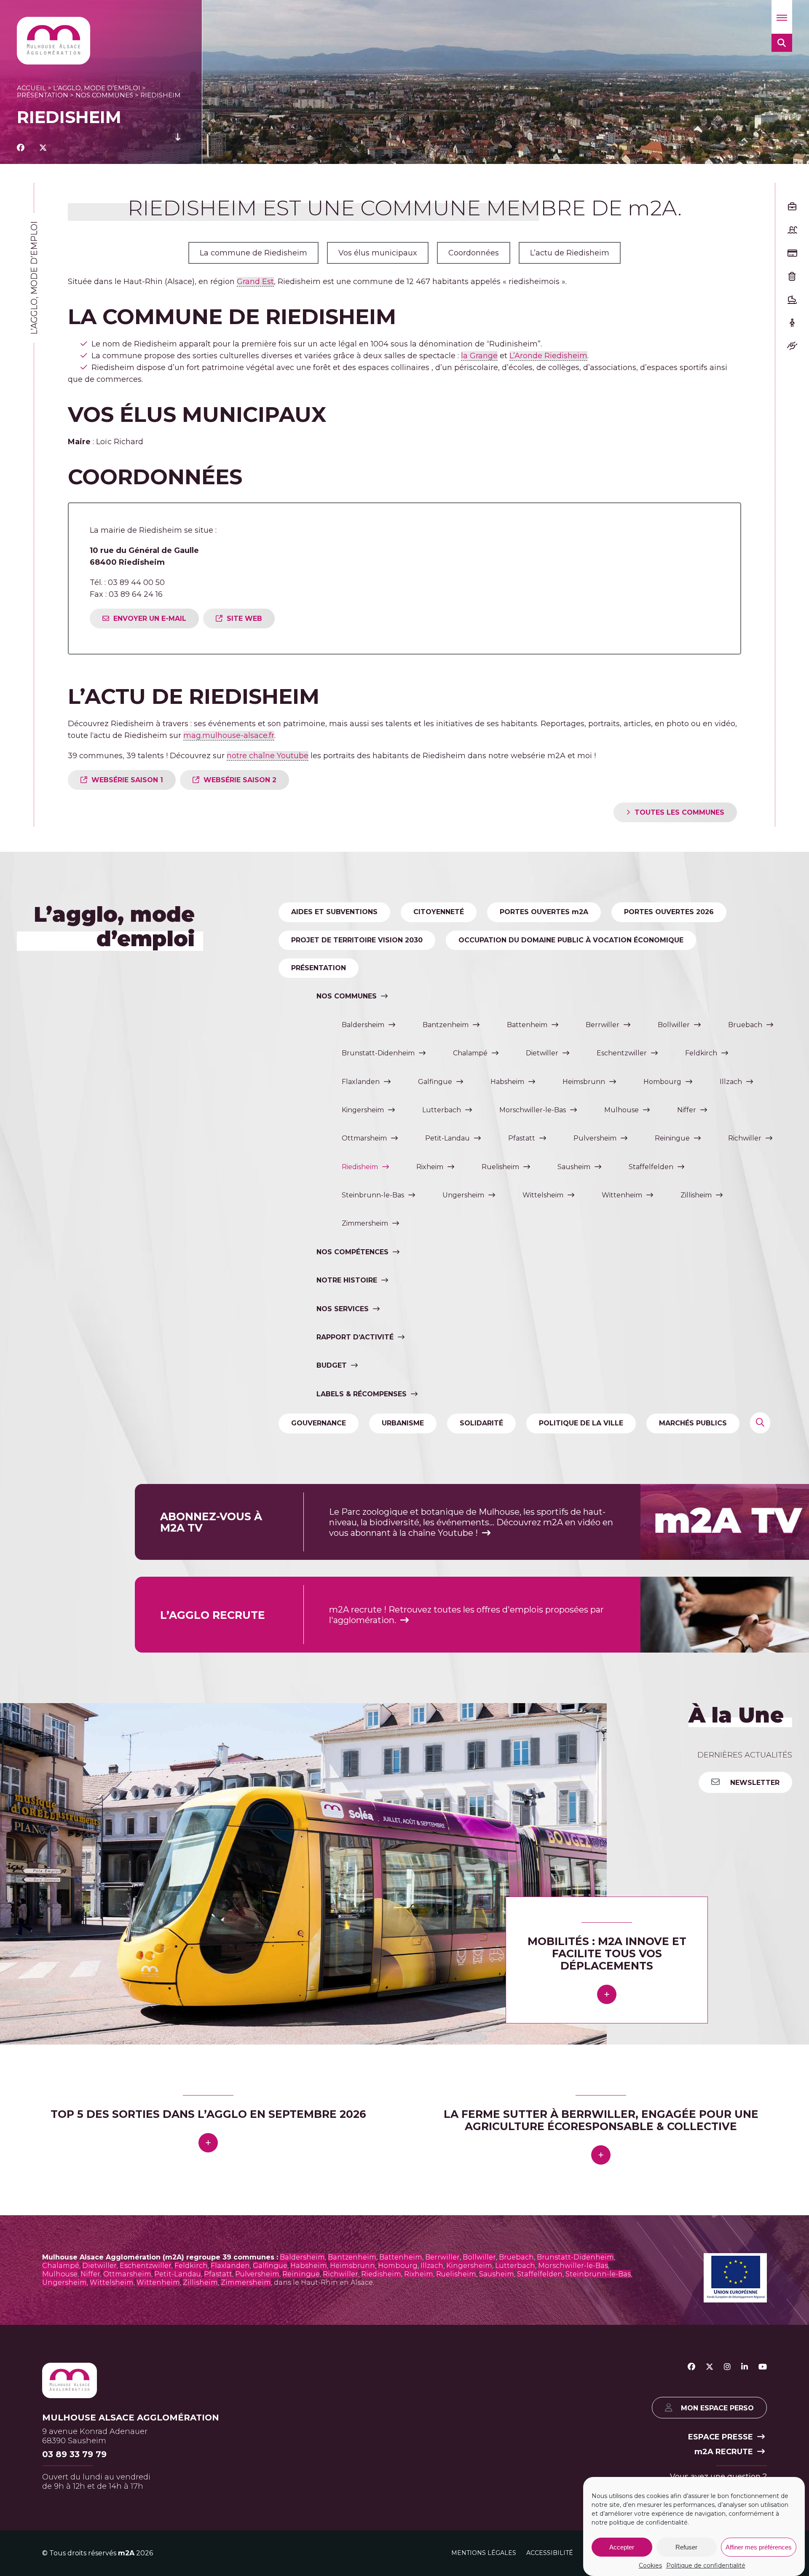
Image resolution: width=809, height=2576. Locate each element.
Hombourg (662, 1082)
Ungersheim (463, 1195)
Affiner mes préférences (759, 2547)
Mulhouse (621, 1110)
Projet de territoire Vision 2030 (357, 940)
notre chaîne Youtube (268, 756)
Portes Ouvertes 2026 (669, 912)
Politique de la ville (581, 1423)
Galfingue (435, 1082)
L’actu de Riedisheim (570, 253)
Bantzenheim (446, 1025)
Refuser (686, 2547)
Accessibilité (550, 2552)
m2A (126, 2553)
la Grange (479, 356)
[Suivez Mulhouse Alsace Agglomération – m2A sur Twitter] (710, 2367)
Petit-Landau (447, 1138)
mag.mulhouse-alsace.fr (229, 735)
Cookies (650, 2565)
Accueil (31, 88)
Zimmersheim (365, 1223)
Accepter (622, 2547)
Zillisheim (696, 1195)
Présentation (43, 95)
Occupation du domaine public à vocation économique (571, 940)
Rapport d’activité (355, 1337)
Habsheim (507, 1082)
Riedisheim (360, 1167)
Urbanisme (403, 1423)
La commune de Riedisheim (253, 253)
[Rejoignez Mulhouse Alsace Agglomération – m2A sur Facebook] (691, 2367)
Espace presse (721, 2437)
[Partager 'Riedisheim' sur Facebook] (21, 148)
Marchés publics (693, 1423)
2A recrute (724, 2451)
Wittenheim (622, 1195)
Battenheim (527, 1025)
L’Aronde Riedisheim (548, 356)
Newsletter (754, 1783)
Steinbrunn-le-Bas (373, 1195)
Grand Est (255, 282)
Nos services (343, 1309)
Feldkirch (701, 1053)
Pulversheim (595, 1138)
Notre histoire (347, 1280)
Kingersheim (363, 1110)
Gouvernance (319, 1423)
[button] (782, 17)
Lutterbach (442, 1110)
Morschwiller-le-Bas (533, 1110)
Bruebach (745, 1025)
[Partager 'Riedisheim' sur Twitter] (43, 148)
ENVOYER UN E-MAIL (150, 619)
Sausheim (574, 1167)
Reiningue (672, 1138)
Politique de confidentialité (706, 2565)
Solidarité (481, 1423)
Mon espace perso (717, 2408)
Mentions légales (484, 2552)
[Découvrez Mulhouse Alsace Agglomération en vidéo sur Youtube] (763, 2367)
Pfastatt (522, 1138)
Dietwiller (542, 1053)
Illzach (731, 1082)
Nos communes (104, 95)
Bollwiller (674, 1025)
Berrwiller (603, 1025)
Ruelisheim (500, 1167)
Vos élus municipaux (378, 253)
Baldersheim (363, 1025)
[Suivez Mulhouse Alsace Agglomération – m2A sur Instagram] (727, 2367)
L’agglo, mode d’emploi (97, 88)
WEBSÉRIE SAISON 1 (127, 780)
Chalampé (470, 1053)
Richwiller (745, 1138)
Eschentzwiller (622, 1053)
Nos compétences (352, 1252)
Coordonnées (474, 253)
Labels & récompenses (362, 1394)
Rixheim (430, 1167)
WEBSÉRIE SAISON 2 (240, 780)
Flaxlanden (361, 1082)
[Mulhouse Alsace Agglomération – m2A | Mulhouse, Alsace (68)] (54, 41)
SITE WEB (244, 619)
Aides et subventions (334, 912)
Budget (332, 1365)
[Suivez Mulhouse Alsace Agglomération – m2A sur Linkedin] (745, 2367)
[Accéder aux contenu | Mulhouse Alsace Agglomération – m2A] (178, 148)
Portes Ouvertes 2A (544, 912)
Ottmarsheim (364, 1138)
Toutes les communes (679, 812)
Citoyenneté (439, 912)
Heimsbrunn (584, 1082)
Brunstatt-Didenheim (378, 1053)
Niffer (687, 1110)
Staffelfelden (651, 1167)
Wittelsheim (543, 1195)
